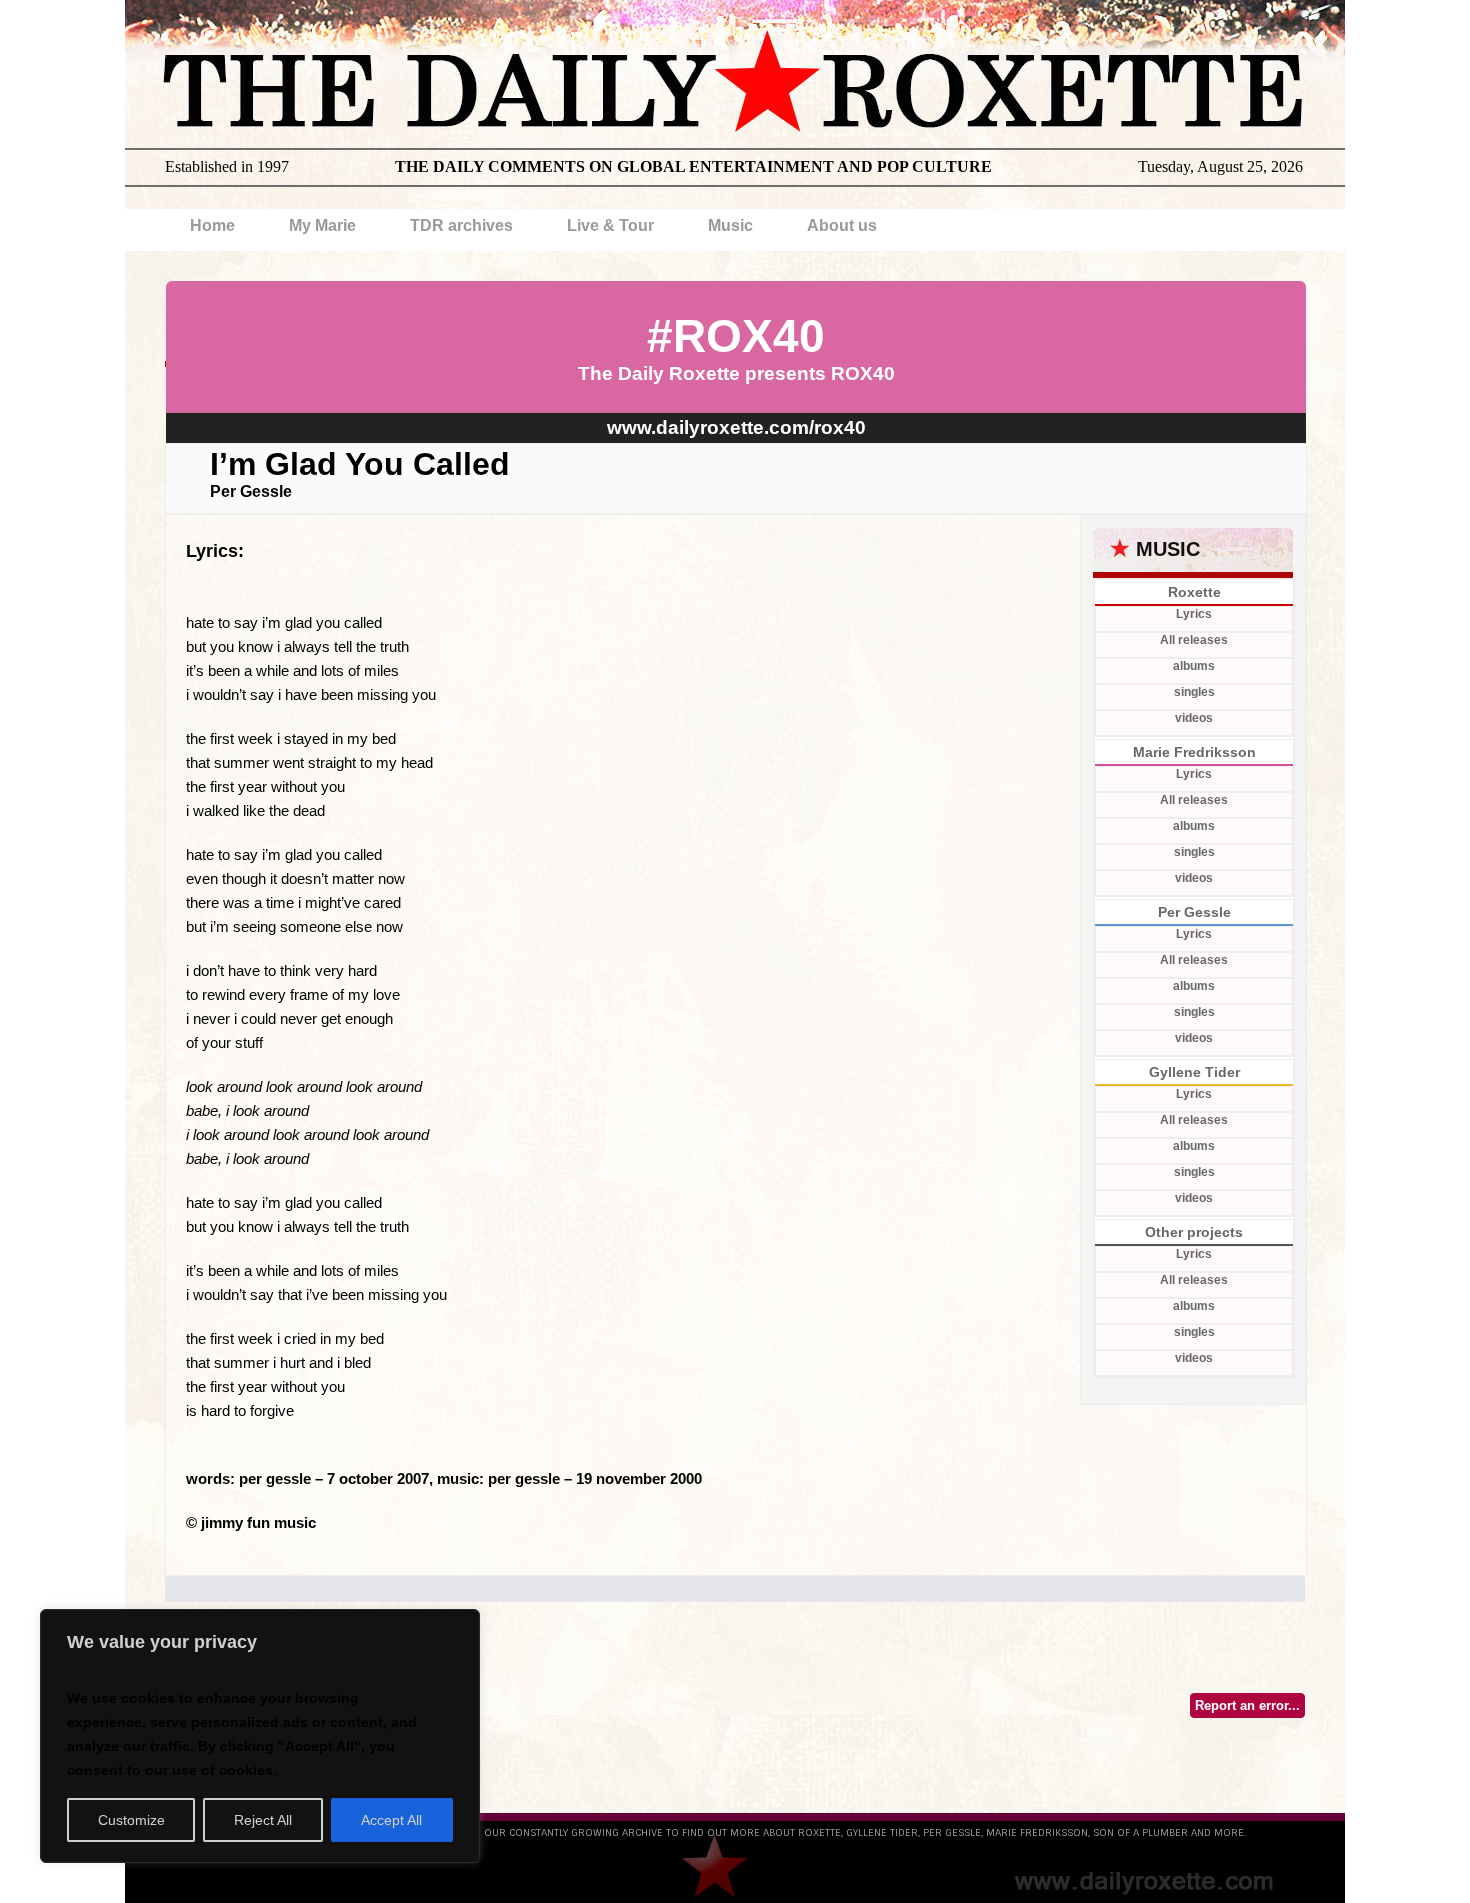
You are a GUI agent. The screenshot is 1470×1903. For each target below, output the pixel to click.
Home (212, 225)
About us (842, 225)
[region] (260, 1736)
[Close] (459, 1626)
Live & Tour (610, 225)
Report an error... (1247, 1705)
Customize (131, 1820)
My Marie (322, 225)
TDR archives (461, 225)
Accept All (391, 1820)
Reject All (263, 1820)
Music (730, 225)
